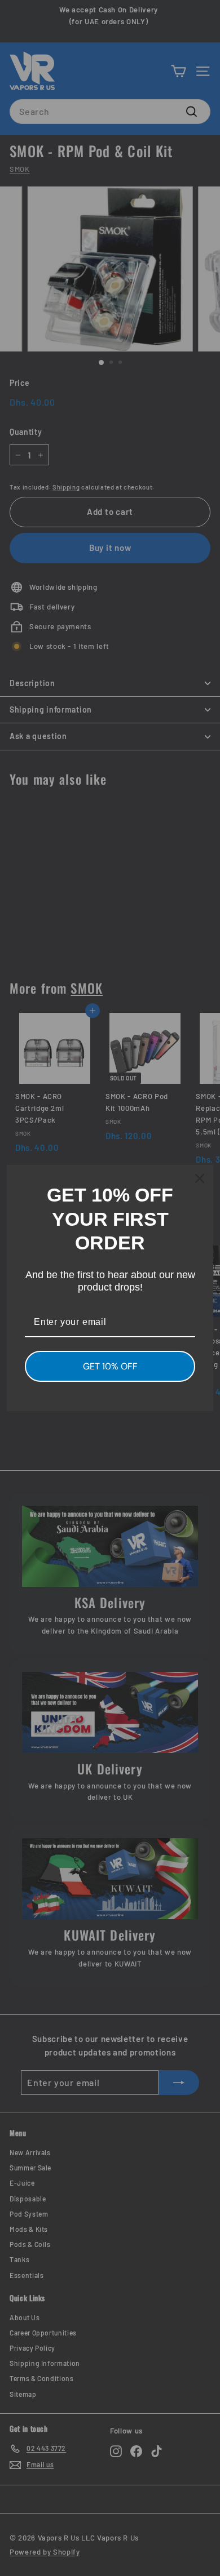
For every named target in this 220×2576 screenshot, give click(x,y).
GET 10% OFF (110, 1366)
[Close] (200, 1178)
